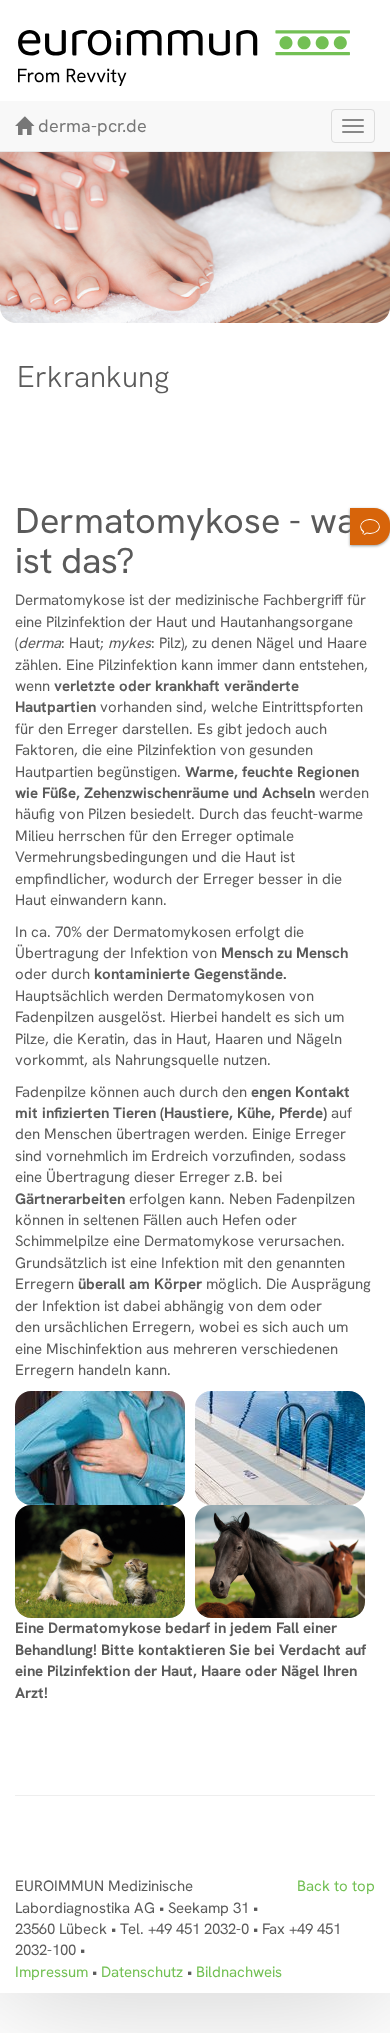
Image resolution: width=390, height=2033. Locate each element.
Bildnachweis (239, 1972)
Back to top (336, 1886)
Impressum (51, 1972)
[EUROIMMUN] (195, 58)
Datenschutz (142, 1972)
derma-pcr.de (92, 125)
